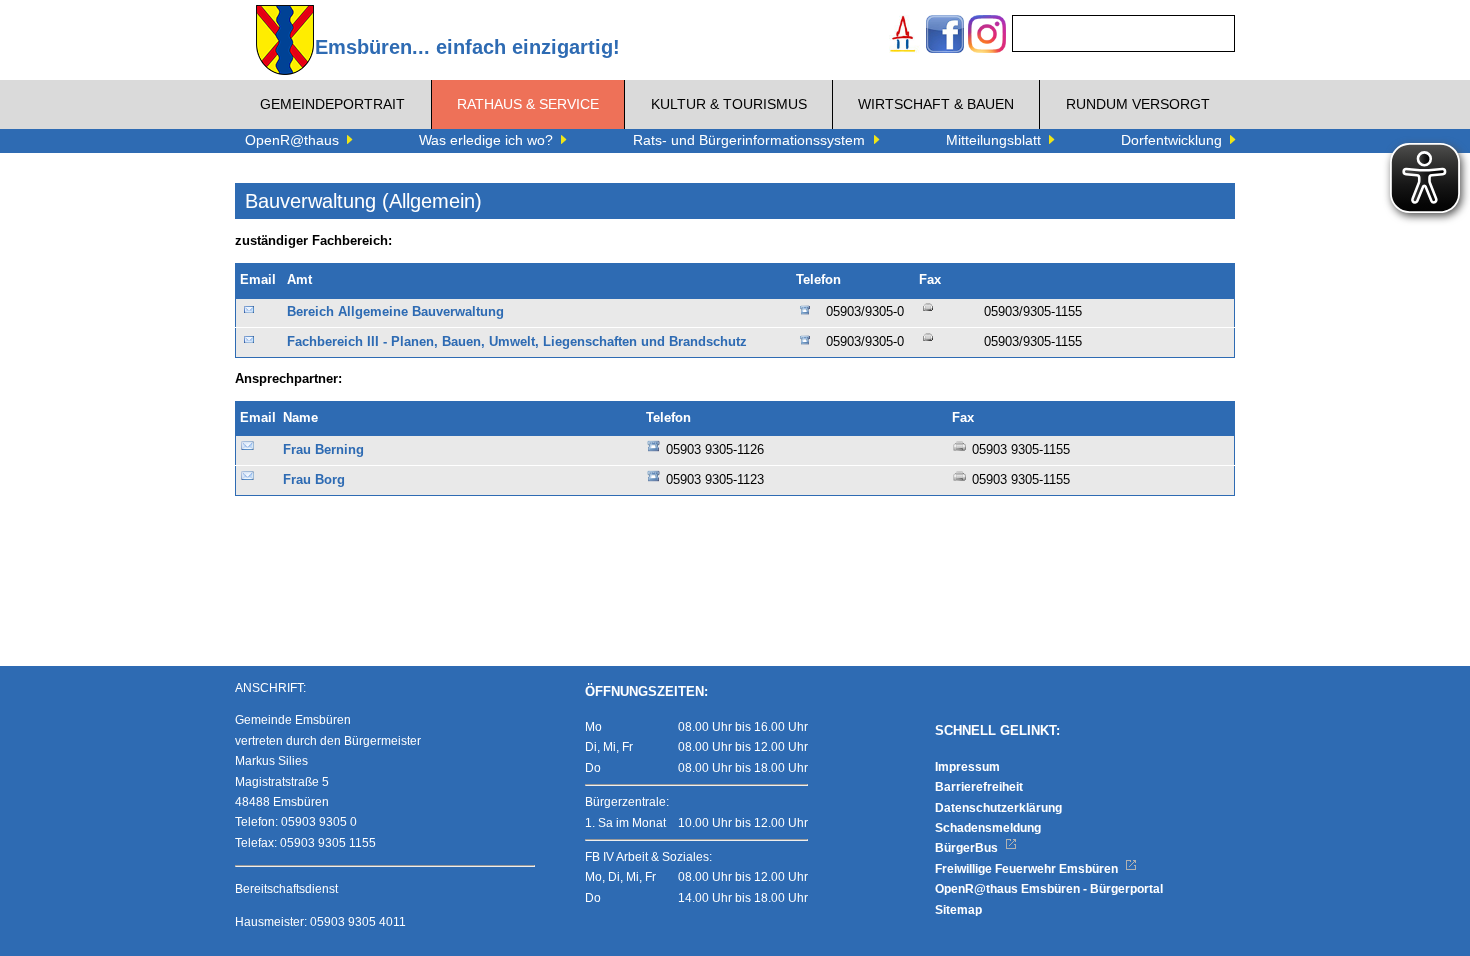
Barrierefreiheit (979, 787)
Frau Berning (323, 450)
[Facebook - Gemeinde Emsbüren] (945, 36)
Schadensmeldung (988, 828)
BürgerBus (968, 848)
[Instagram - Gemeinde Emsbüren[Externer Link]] (987, 36)
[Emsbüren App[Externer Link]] (903, 36)
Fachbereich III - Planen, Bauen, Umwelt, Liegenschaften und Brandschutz (517, 342)
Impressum (967, 767)
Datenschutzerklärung (998, 808)
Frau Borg (314, 480)
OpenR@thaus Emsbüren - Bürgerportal (1049, 889)
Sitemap (958, 910)
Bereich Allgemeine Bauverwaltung (395, 312)
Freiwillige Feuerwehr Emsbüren (1028, 869)
